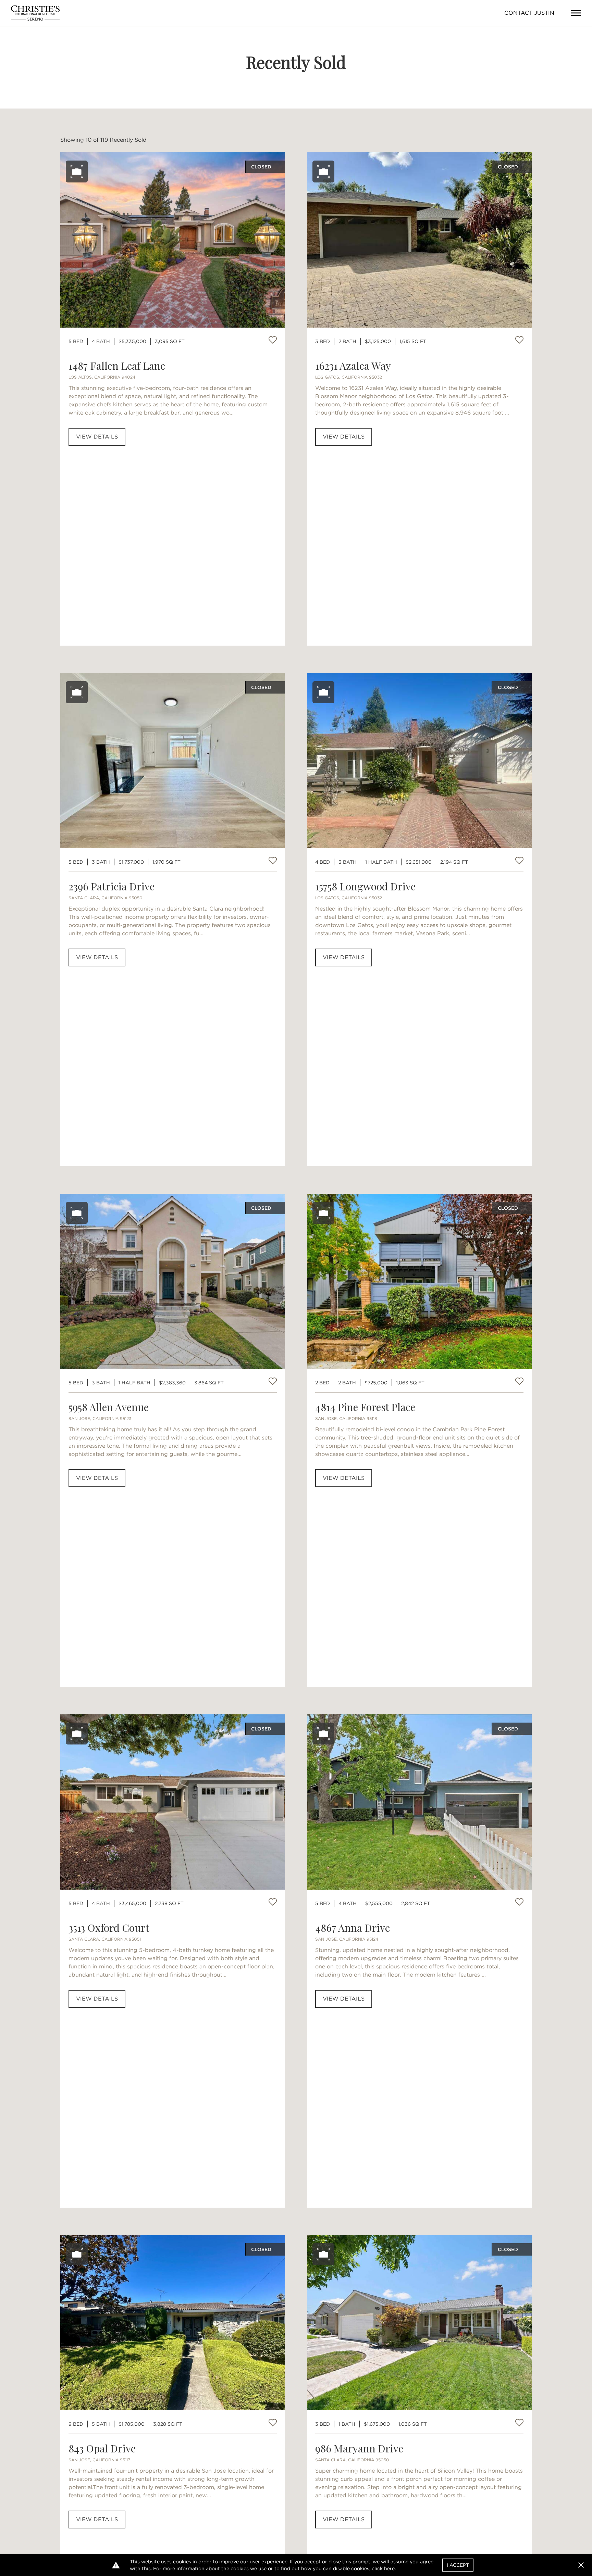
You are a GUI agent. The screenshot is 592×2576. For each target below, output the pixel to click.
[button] (581, 2565)
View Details (97, 437)
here (389, 2568)
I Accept (458, 2565)
